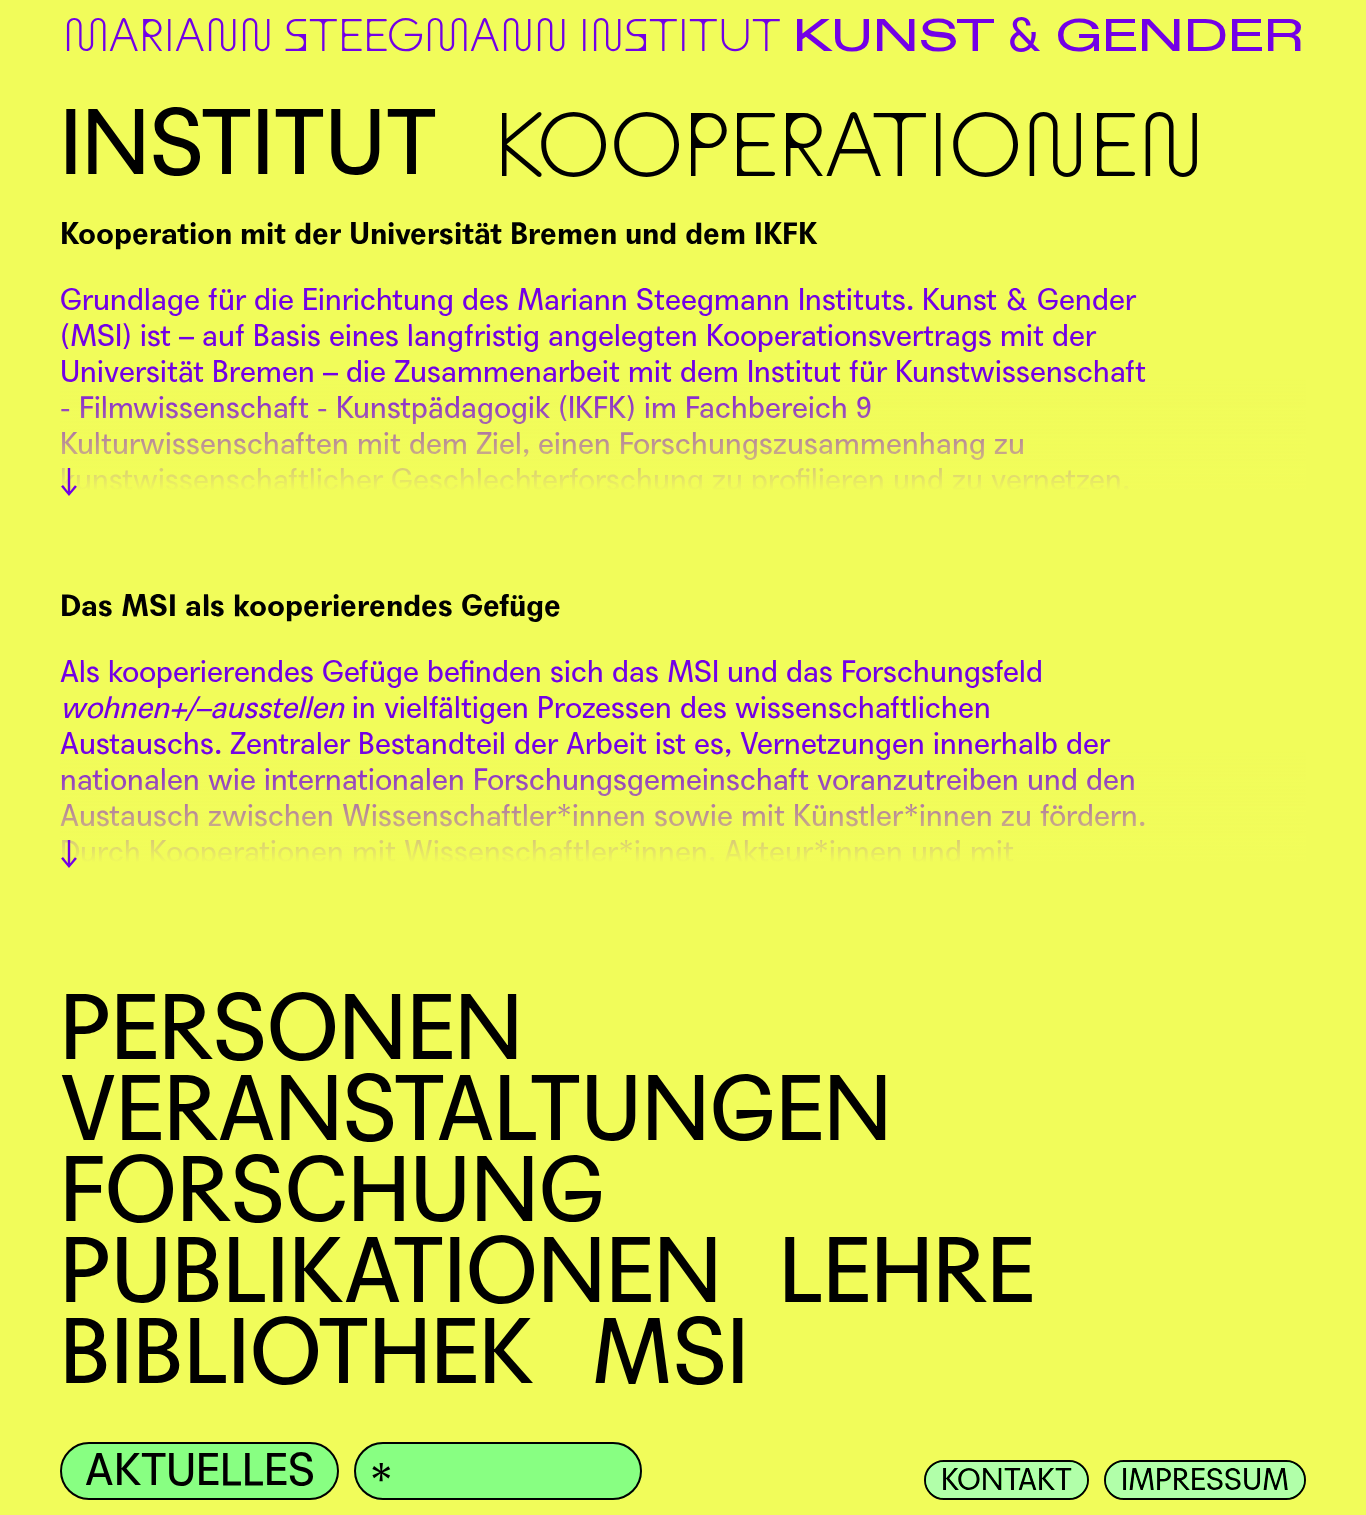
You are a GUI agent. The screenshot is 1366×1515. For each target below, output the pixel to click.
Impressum (1205, 1480)
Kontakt (1006, 1480)
